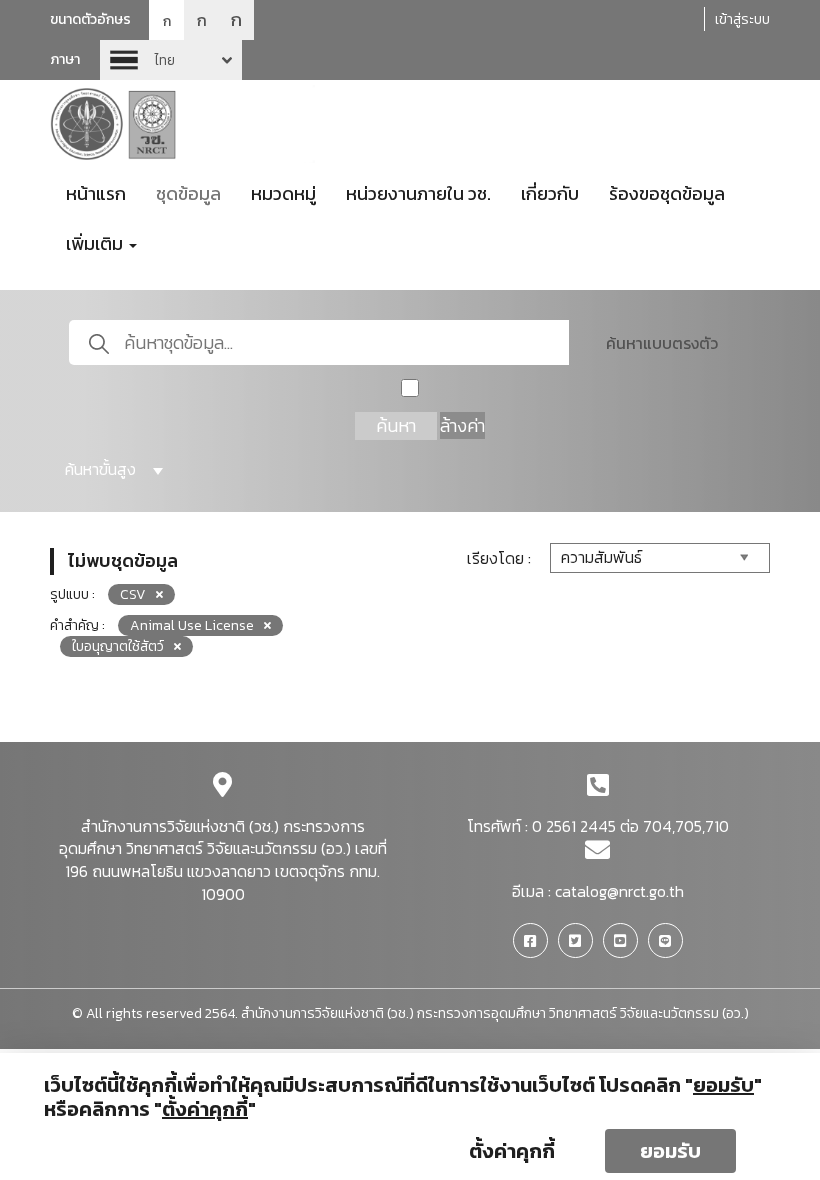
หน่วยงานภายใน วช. (418, 193)
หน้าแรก (96, 193)
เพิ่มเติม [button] (96, 243)
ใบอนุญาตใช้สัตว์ (118, 646)
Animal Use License (192, 625)
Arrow (171, 60)
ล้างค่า (462, 425)
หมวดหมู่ (283, 193)
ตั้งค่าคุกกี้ (512, 1151)
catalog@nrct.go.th (619, 891)
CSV (133, 594)
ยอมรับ (670, 1151)
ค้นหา (396, 425)
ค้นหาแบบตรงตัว (662, 343)
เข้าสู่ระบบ (742, 19)
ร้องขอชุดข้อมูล (667, 193)
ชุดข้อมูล (188, 193)
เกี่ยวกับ (550, 193)
